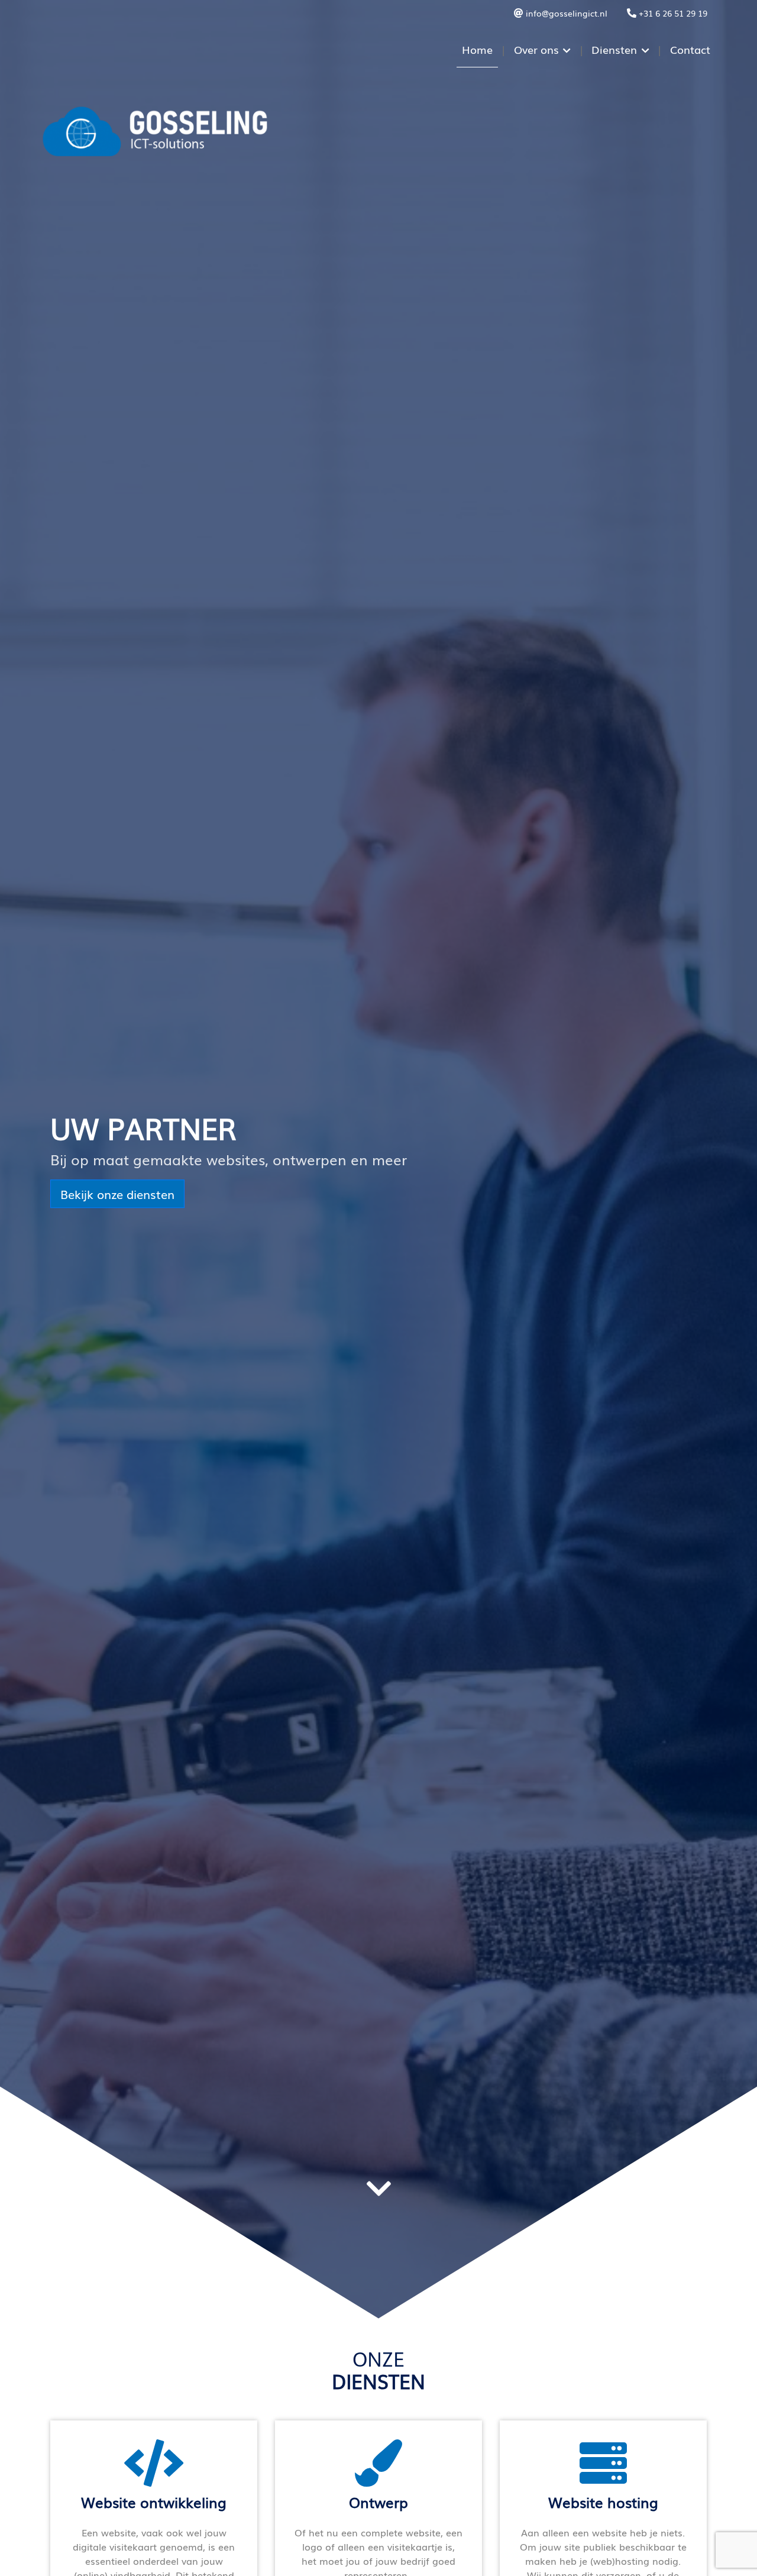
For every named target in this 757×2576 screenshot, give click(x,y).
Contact (690, 49)
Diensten (614, 49)
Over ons (536, 49)
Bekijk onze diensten (117, 1194)
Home (477, 49)
